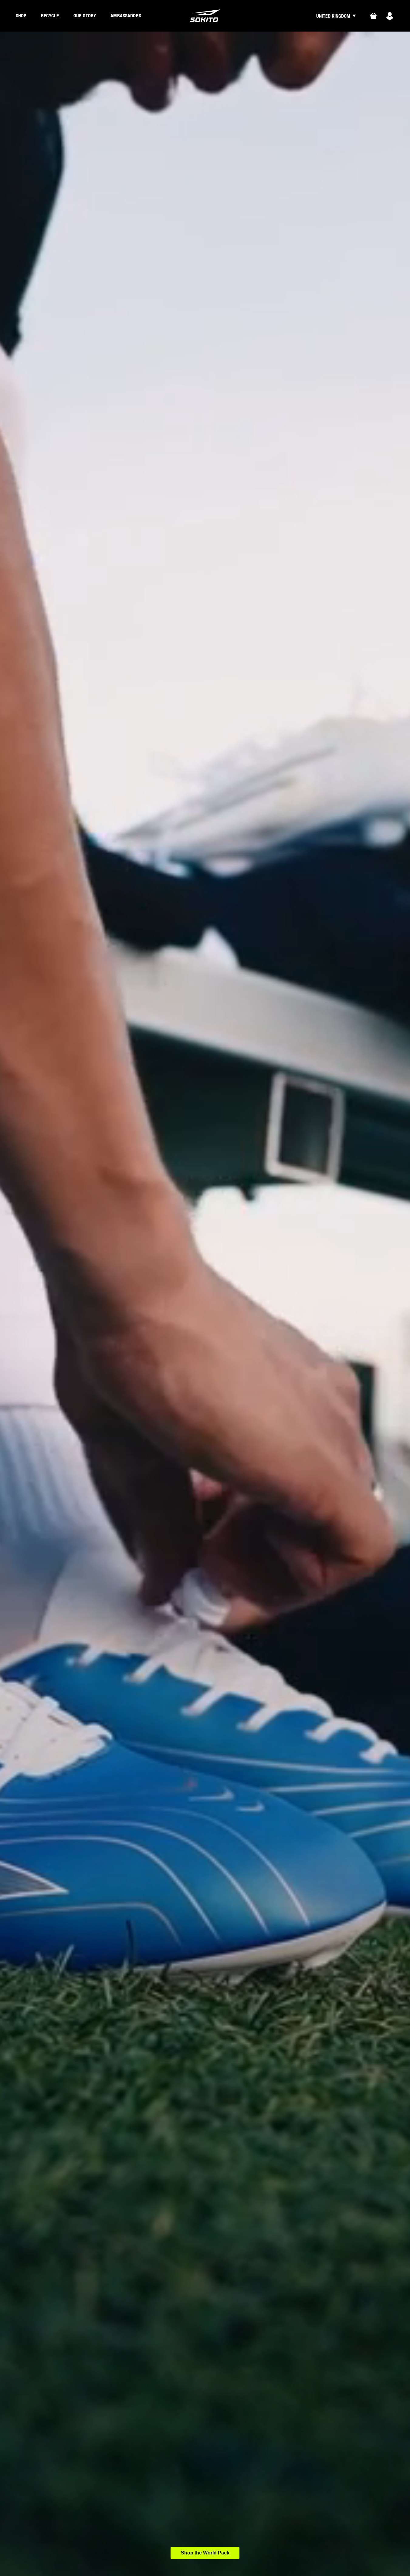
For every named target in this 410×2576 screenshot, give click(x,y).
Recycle (50, 15)
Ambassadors (126, 15)
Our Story (85, 15)
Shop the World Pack (205, 2553)
